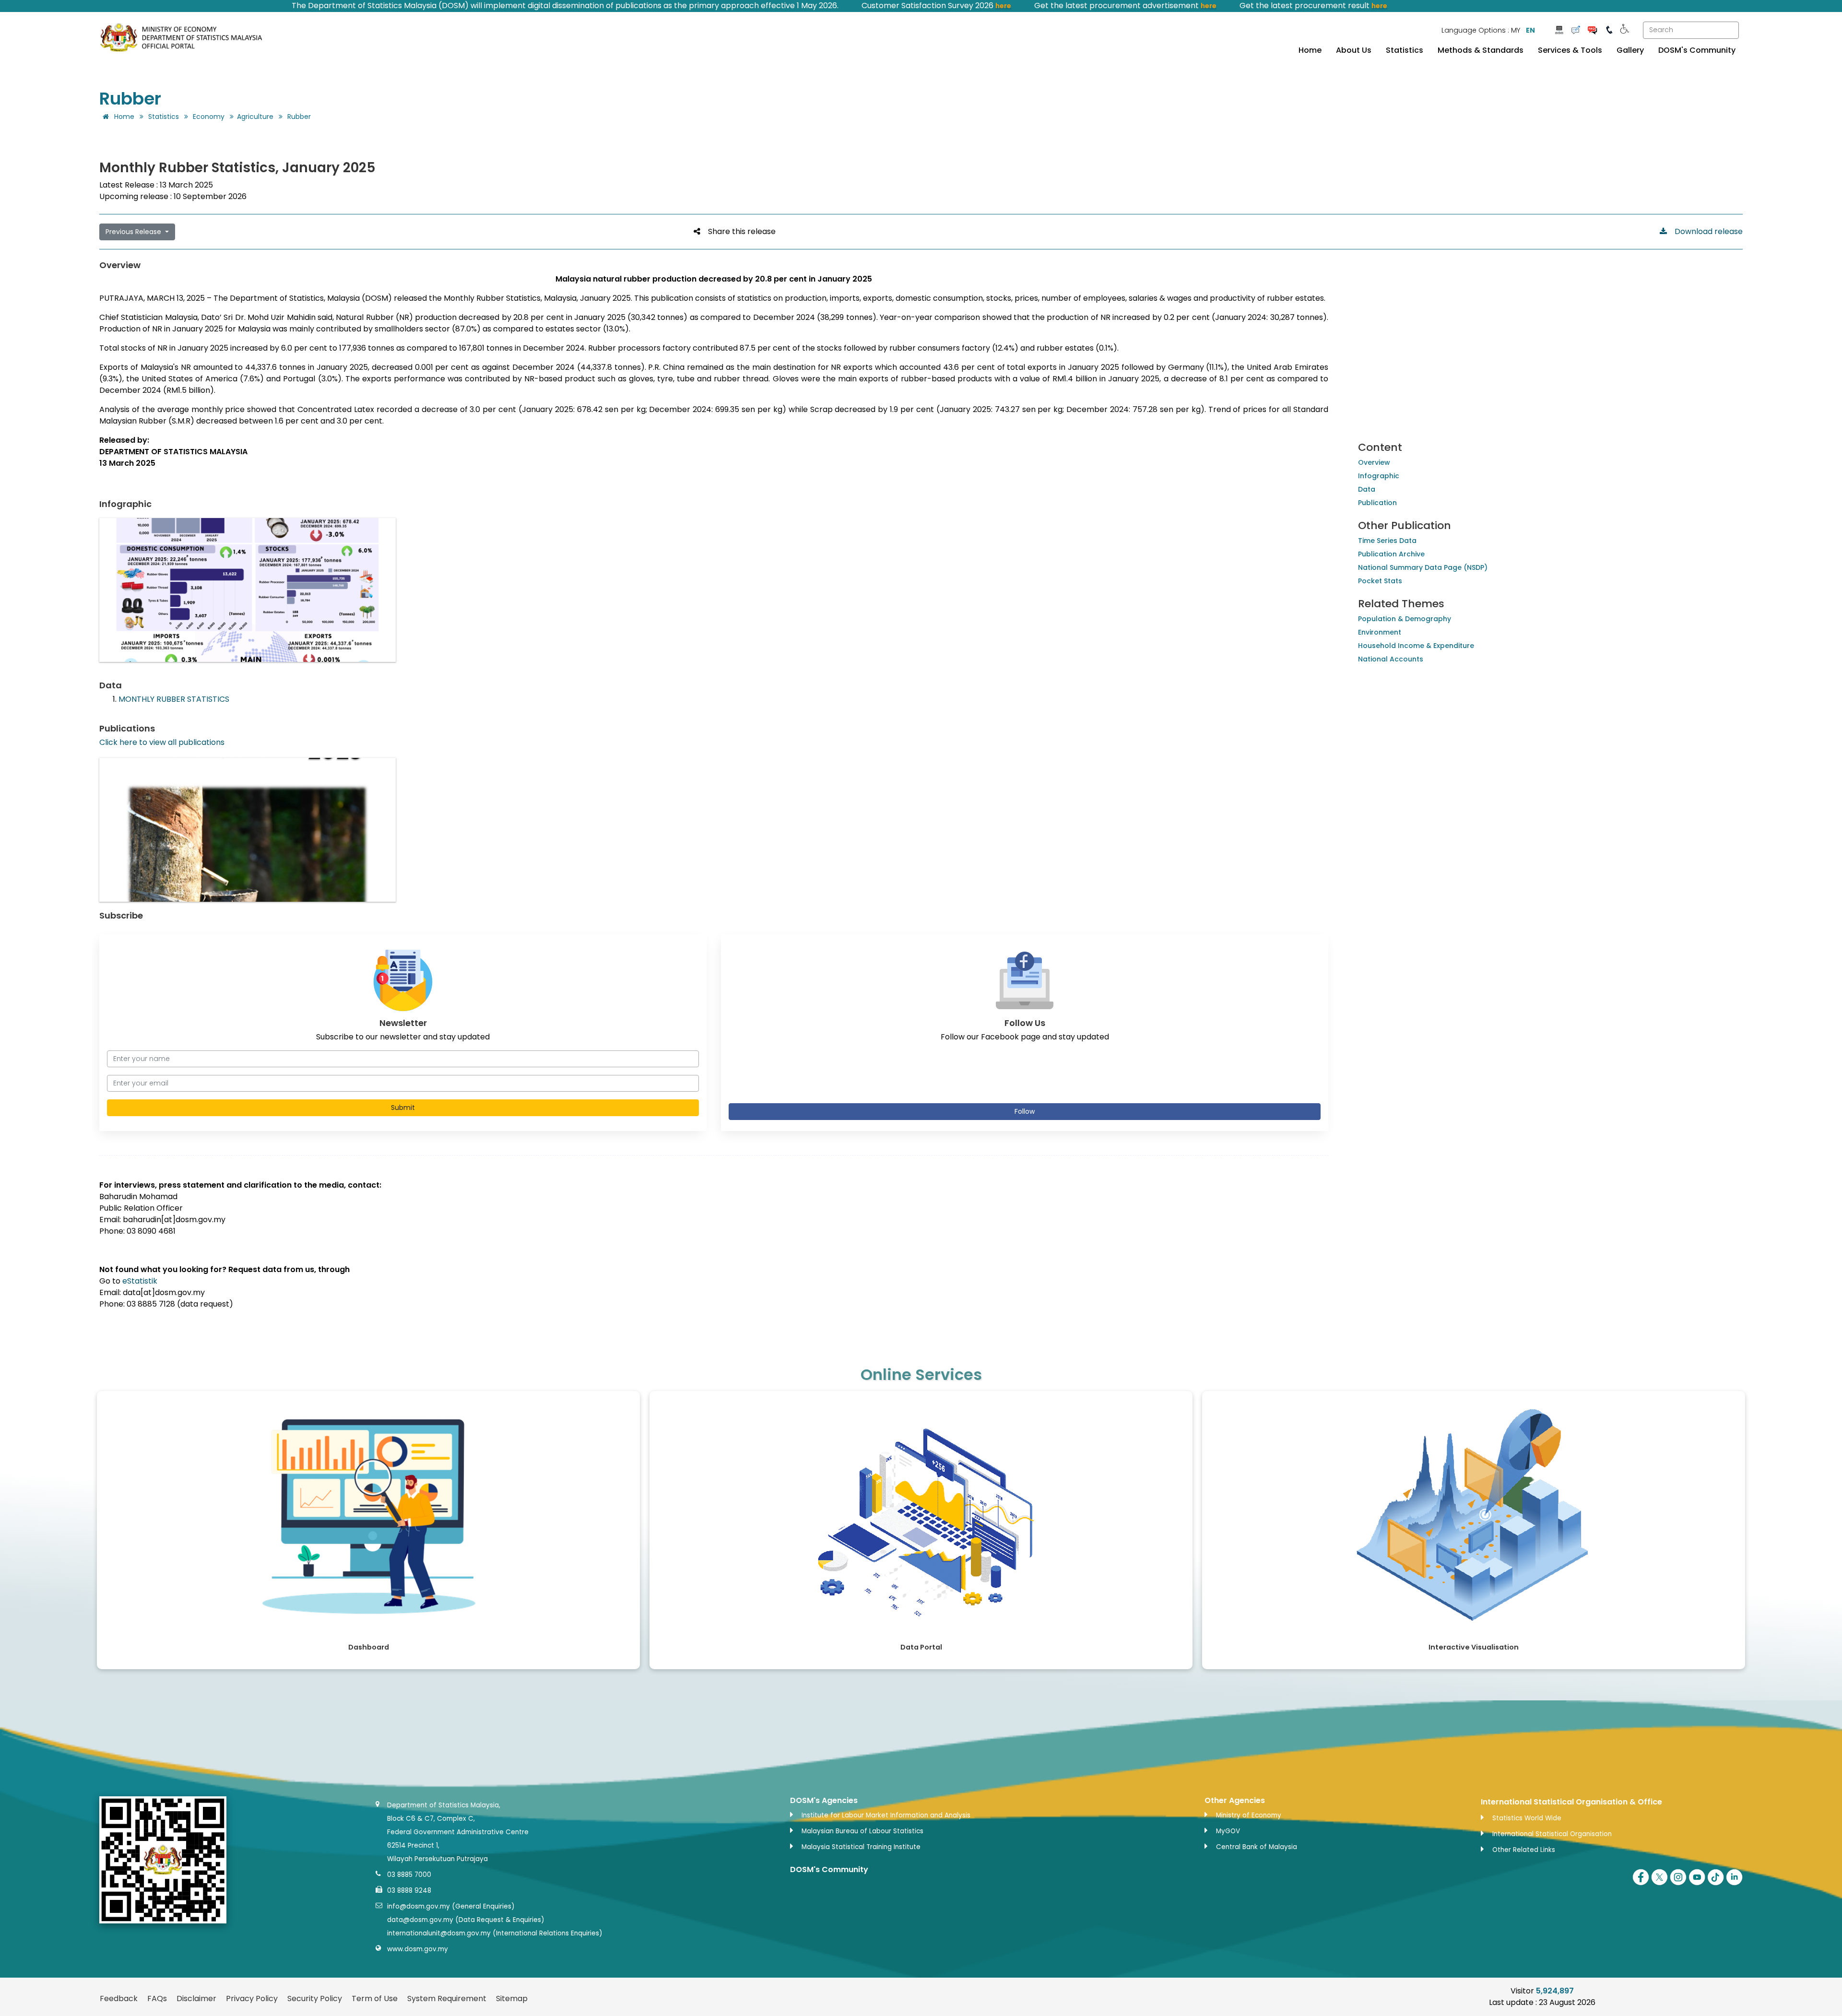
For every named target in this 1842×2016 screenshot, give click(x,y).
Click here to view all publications (162, 742)
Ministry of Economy (1249, 1815)
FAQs (157, 1998)
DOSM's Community (1697, 50)
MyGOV (1228, 1831)
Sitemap (512, 1998)
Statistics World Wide (1527, 1818)
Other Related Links (1524, 1850)
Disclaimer (196, 1998)
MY (1516, 30)
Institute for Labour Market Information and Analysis (886, 1815)
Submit (403, 1108)
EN (1530, 30)
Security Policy (315, 1998)
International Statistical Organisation (1552, 1834)
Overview (1374, 462)
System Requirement (447, 1998)
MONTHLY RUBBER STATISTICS (174, 699)
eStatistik (140, 1281)
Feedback (119, 1998)
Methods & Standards (1481, 50)
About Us (1354, 50)
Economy (209, 117)
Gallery (1630, 50)
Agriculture (255, 117)
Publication (1377, 503)
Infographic (1379, 476)
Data (1367, 489)
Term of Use (375, 1998)
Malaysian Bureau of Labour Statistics (862, 1831)
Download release (1705, 231)
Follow (1025, 1111)
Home (1310, 50)
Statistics (1405, 50)
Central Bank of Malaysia (1257, 1847)
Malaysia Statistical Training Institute (861, 1847)
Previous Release (134, 232)
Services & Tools (1570, 50)
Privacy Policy (252, 1998)
